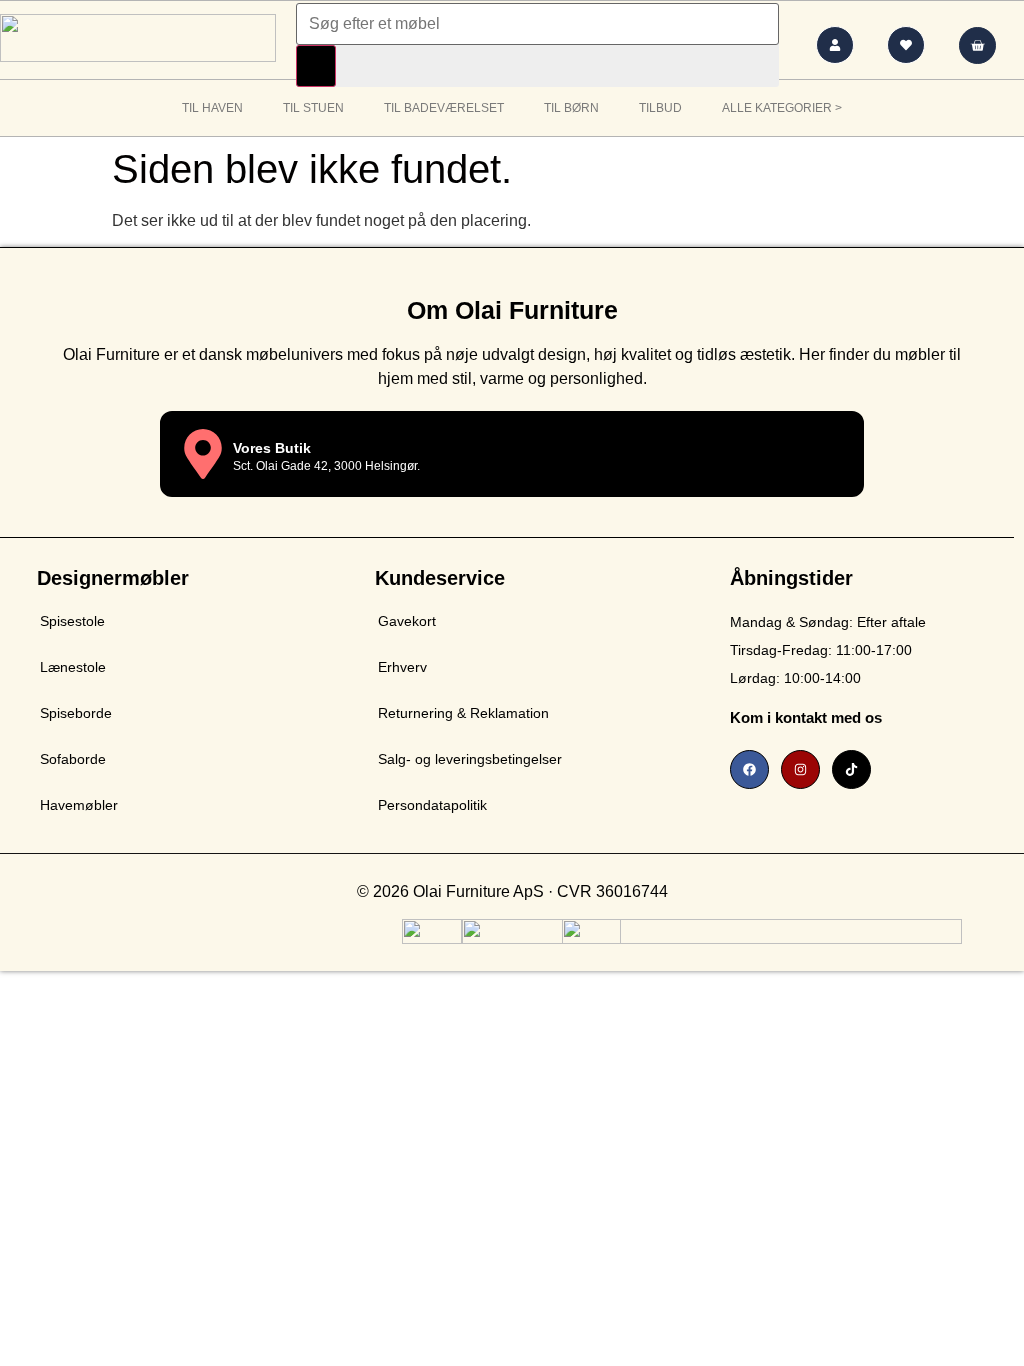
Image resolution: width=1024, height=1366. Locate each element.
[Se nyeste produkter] (906, 45)
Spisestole (72, 621)
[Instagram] (800, 769)
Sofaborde (73, 759)
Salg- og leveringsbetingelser (470, 759)
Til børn (571, 108)
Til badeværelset (444, 108)
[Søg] (316, 66)
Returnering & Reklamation (463, 713)
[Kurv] (977, 45)
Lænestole (73, 667)
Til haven (212, 108)
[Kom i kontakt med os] (996, 715)
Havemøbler (79, 805)
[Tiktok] (851, 769)
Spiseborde (76, 713)
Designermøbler (113, 578)
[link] (867, 715)
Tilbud (660, 108)
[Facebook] (749, 769)
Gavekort (407, 621)
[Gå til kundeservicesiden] (835, 45)
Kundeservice (440, 578)
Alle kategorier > (782, 108)
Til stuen (313, 108)
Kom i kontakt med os (806, 717)
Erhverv (402, 667)
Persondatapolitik (432, 805)
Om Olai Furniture (512, 310)
